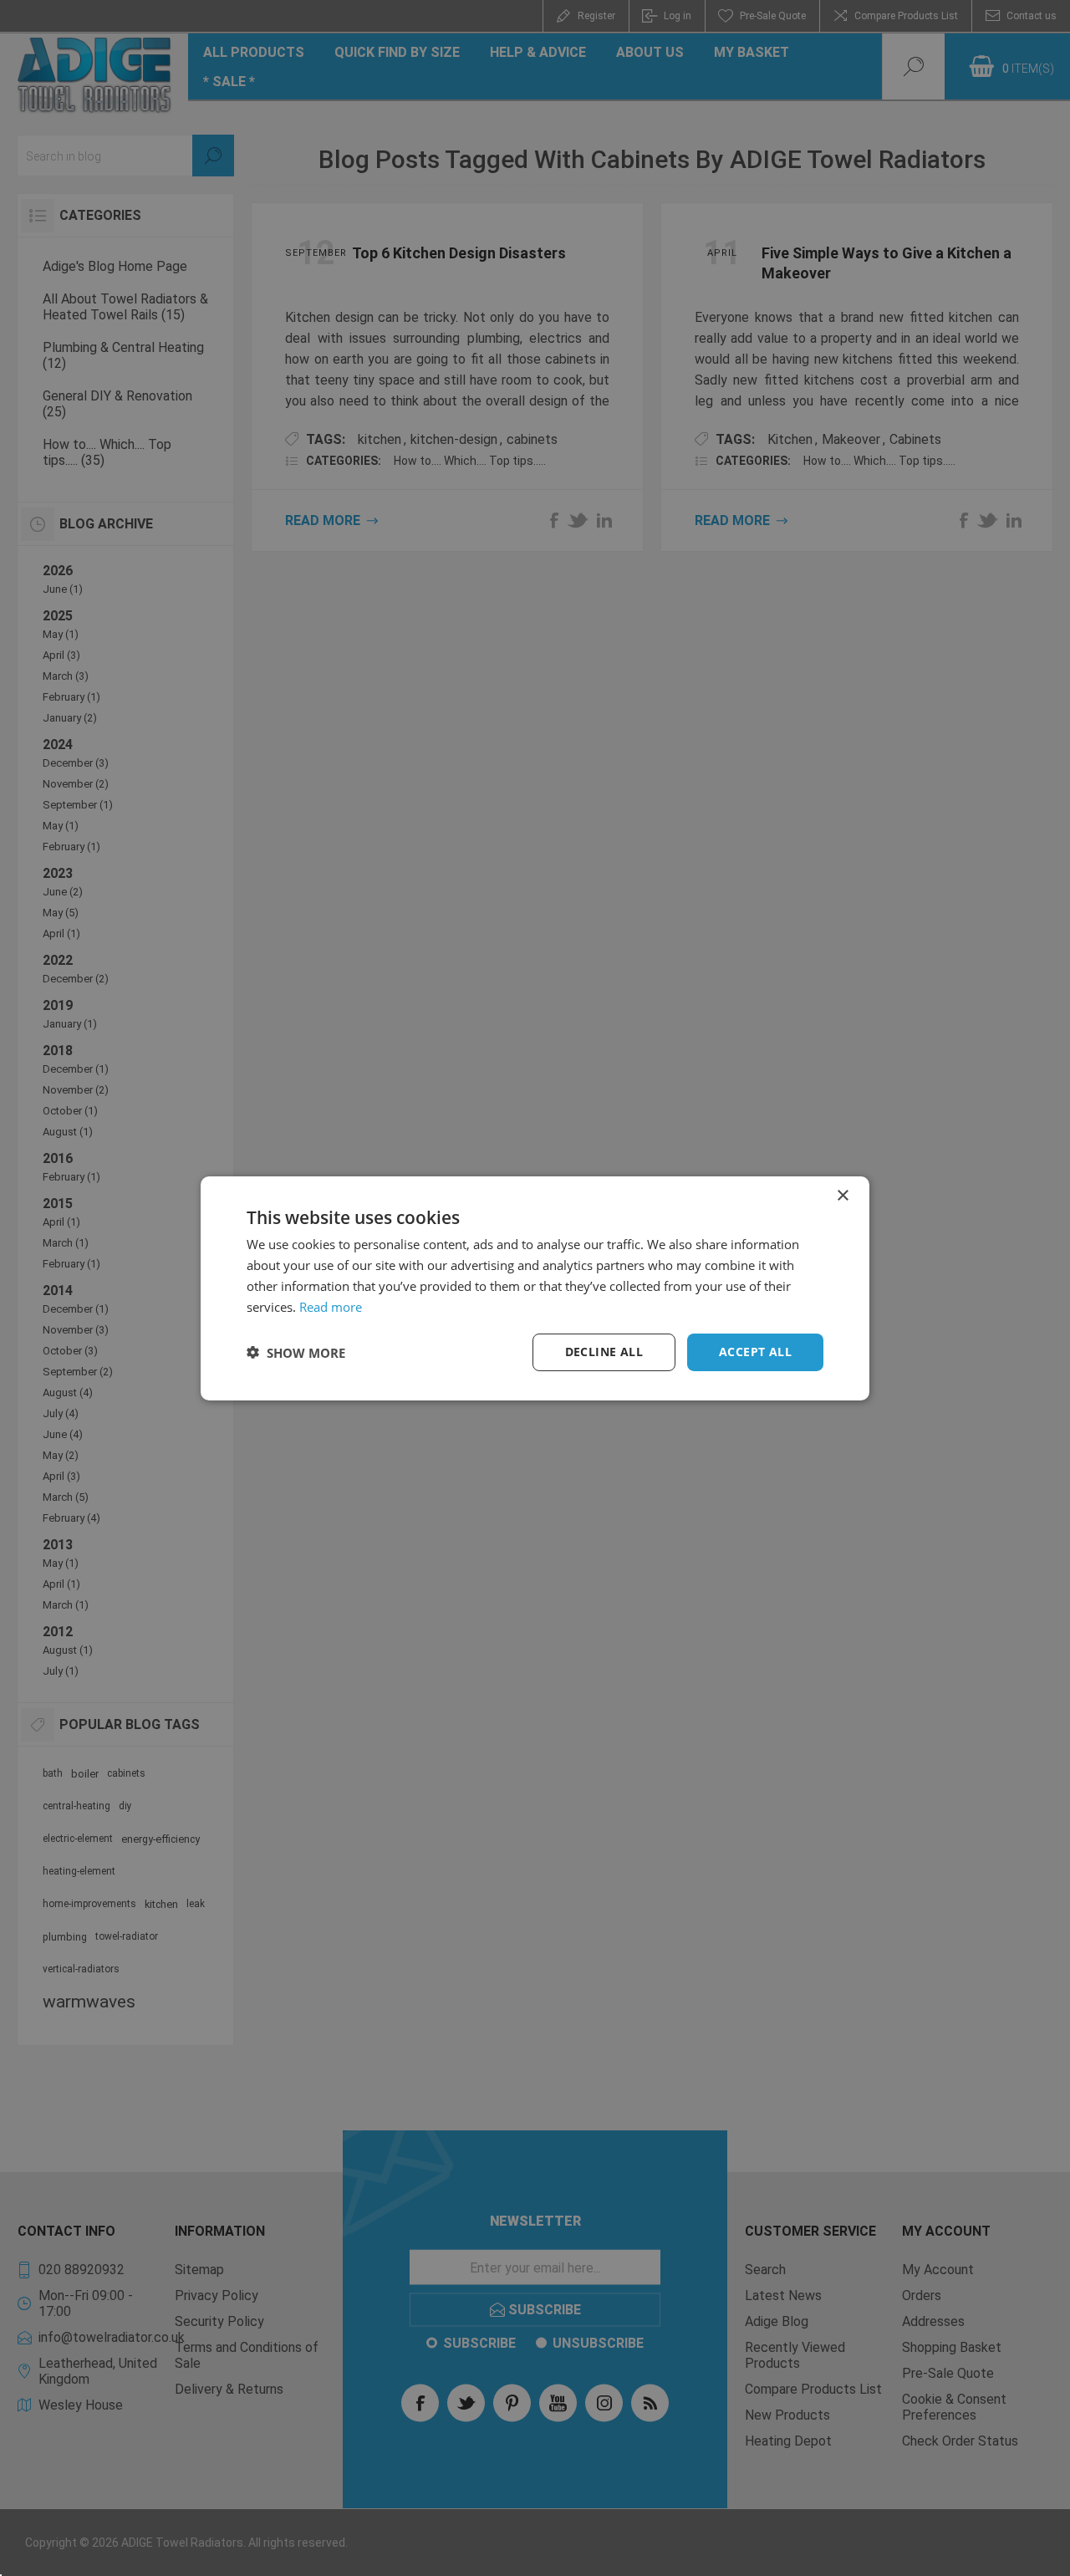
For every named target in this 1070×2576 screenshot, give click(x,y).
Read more (331, 1306)
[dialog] (535, 1288)
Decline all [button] (604, 1352)
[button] (296, 1352)
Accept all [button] (755, 1352)
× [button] (842, 1195)
